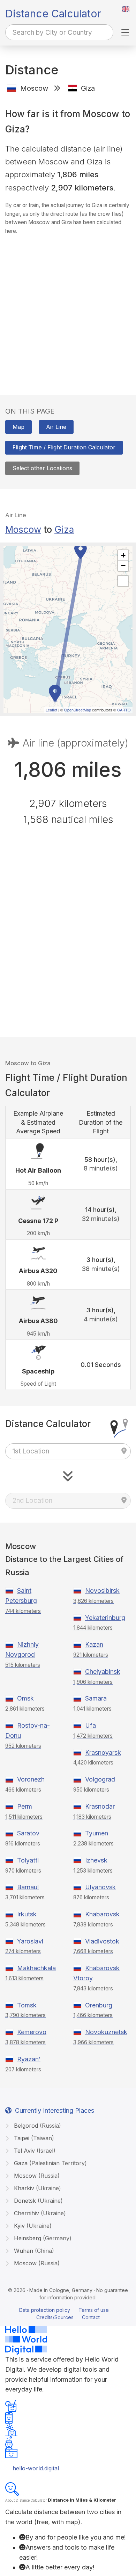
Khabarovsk (102, 1914)
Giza (64, 529)
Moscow (23, 529)
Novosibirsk (102, 1591)
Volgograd (100, 1779)
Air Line (56, 427)
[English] (126, 9)
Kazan (94, 1644)
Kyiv (32, 2226)
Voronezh (31, 1779)
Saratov (28, 1833)
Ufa (90, 1725)
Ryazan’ (29, 2059)
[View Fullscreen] (123, 581)
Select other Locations (42, 468)
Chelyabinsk (103, 1672)
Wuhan (33, 2251)
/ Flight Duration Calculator (64, 447)
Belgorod (37, 2126)
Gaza (50, 2163)
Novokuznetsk (106, 2032)
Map (18, 427)
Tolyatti (28, 1860)
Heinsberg (42, 2238)
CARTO (124, 710)
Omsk (25, 1698)
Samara (96, 1698)
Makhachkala (36, 1968)
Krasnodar (100, 1806)
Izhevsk (96, 1860)
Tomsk (27, 2005)
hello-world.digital (36, 2468)
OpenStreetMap (78, 710)
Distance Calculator (53, 14)
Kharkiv (37, 2188)
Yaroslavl (30, 1941)
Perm (25, 1806)
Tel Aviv (34, 2151)
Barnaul (28, 1887)
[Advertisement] (68, 308)
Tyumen (97, 1833)
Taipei (33, 2138)
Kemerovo (32, 2032)
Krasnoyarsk (103, 1752)
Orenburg (99, 2005)
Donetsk (37, 2201)
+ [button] (123, 555)
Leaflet (51, 710)
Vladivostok (102, 1941)
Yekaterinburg (105, 1618)
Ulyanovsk (100, 1887)
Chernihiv (39, 2213)
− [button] (123, 566)
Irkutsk (27, 1914)
